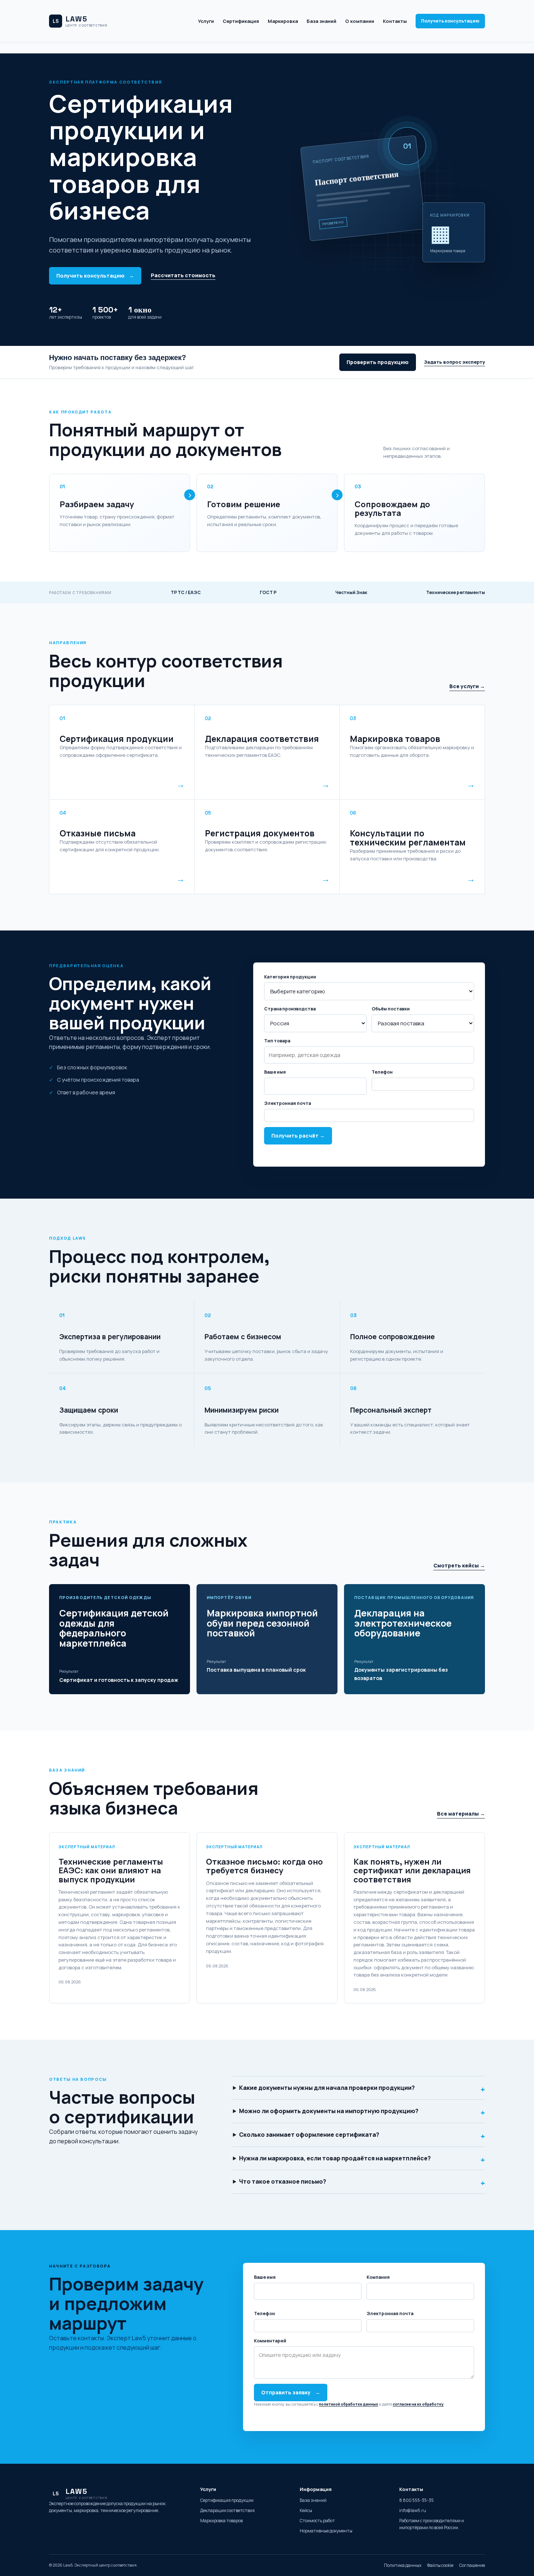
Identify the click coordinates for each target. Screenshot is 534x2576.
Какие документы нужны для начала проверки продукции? (362, 2089)
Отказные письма (98, 833)
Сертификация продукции (117, 739)
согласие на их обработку (418, 2404)
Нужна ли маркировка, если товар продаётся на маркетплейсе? (362, 2160)
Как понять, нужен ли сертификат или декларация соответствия (412, 1870)
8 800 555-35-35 (416, 2500)
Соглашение (472, 2565)
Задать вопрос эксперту (454, 362)
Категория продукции (290, 977)
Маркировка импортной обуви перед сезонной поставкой (262, 1623)
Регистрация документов (260, 833)
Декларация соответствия (262, 739)
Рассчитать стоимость (183, 275)
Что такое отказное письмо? (362, 2183)
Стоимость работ (317, 2521)
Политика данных (403, 2565)
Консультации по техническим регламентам (408, 838)
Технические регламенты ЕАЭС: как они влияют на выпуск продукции (111, 1870)
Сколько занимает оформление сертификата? (362, 2136)
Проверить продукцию (378, 362)
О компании (360, 21)
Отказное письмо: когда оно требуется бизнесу (264, 1866)
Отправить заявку (291, 2392)
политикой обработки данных (349, 2404)
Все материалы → (461, 1814)
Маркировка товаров (395, 739)
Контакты (395, 21)
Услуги (206, 21)
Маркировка (283, 21)
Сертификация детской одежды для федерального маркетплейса (114, 1628)
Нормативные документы (326, 2531)
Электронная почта (288, 1103)
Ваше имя (275, 1072)
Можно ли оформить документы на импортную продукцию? (362, 2113)
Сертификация (241, 21)
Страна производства (290, 1009)
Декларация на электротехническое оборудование (403, 1623)
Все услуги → (467, 686)
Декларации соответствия (227, 2510)
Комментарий (270, 2341)
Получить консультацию (450, 21)
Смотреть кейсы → (459, 1565)
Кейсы (306, 2510)
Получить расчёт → (298, 1136)
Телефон (382, 1072)
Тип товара (277, 1041)
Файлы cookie (440, 2565)
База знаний (321, 21)
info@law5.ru (413, 2510)
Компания (378, 2277)
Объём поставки (391, 1009)
